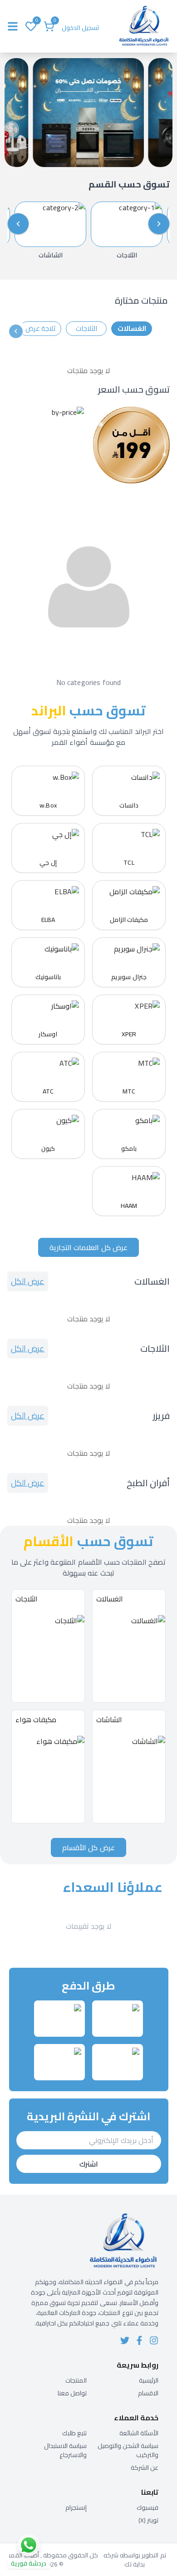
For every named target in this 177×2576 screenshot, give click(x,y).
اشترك (89, 2164)
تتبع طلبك (74, 2433)
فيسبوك (147, 2507)
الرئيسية (149, 2380)
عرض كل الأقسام (88, 1847)
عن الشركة (145, 2468)
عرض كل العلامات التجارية (88, 1247)
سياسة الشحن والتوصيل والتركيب (128, 2450)
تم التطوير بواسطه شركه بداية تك (135, 2560)
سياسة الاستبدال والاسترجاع (65, 2450)
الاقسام (148, 2393)
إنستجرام (76, 2507)
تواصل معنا (72, 2393)
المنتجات (76, 2380)
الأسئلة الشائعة (139, 2433)
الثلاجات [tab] (86, 328)
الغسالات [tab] (132, 328)
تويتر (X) (148, 2520)
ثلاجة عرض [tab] (40, 328)
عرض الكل (28, 1281)
